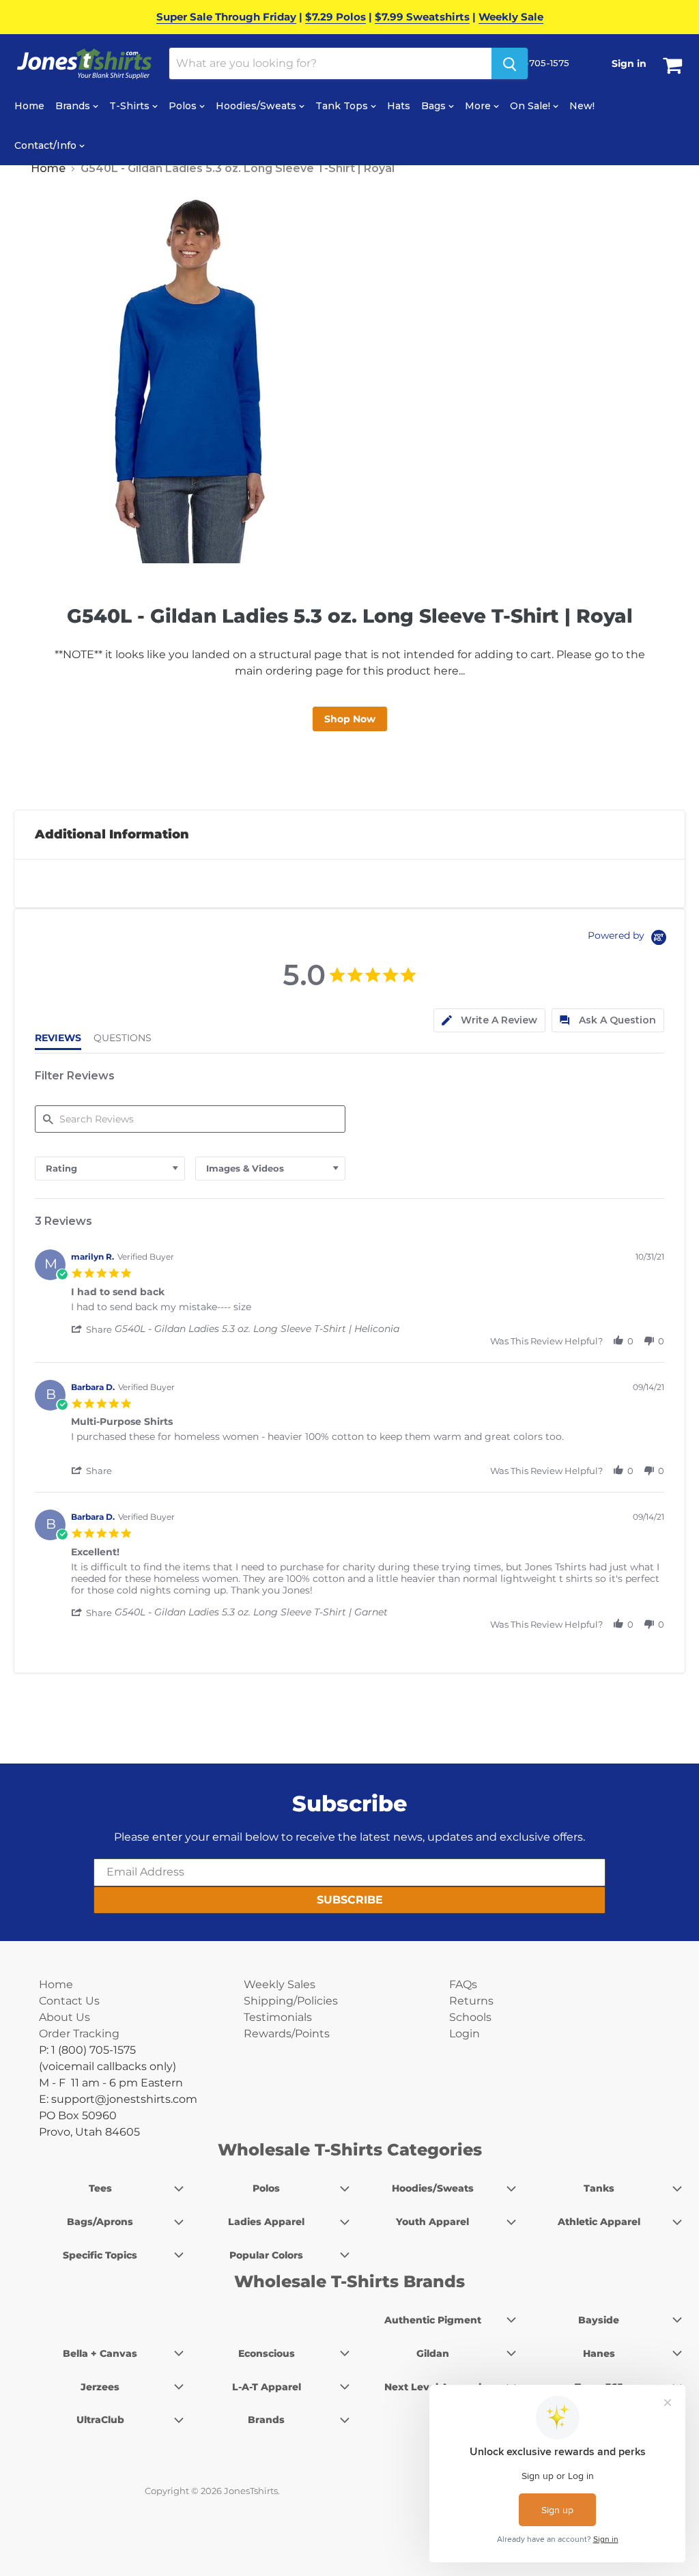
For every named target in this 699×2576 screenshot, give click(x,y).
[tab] (489, 1020)
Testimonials (278, 2017)
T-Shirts (131, 106)
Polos (184, 106)
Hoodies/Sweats (257, 106)
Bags (435, 106)
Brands (74, 106)
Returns (471, 2001)
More (479, 106)
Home (29, 106)
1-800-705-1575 (532, 63)
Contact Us (69, 2001)
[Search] (510, 63)
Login (465, 2034)
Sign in (629, 63)
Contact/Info (47, 145)
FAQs (463, 1984)
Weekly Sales (280, 1984)
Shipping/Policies (291, 2001)
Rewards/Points (287, 2034)
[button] (93, 1329)
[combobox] (110, 1169)
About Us (65, 2017)
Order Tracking (79, 2034)
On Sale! (531, 106)
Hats (399, 106)
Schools (470, 2017)
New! (582, 106)
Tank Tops (343, 106)
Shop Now (350, 719)
